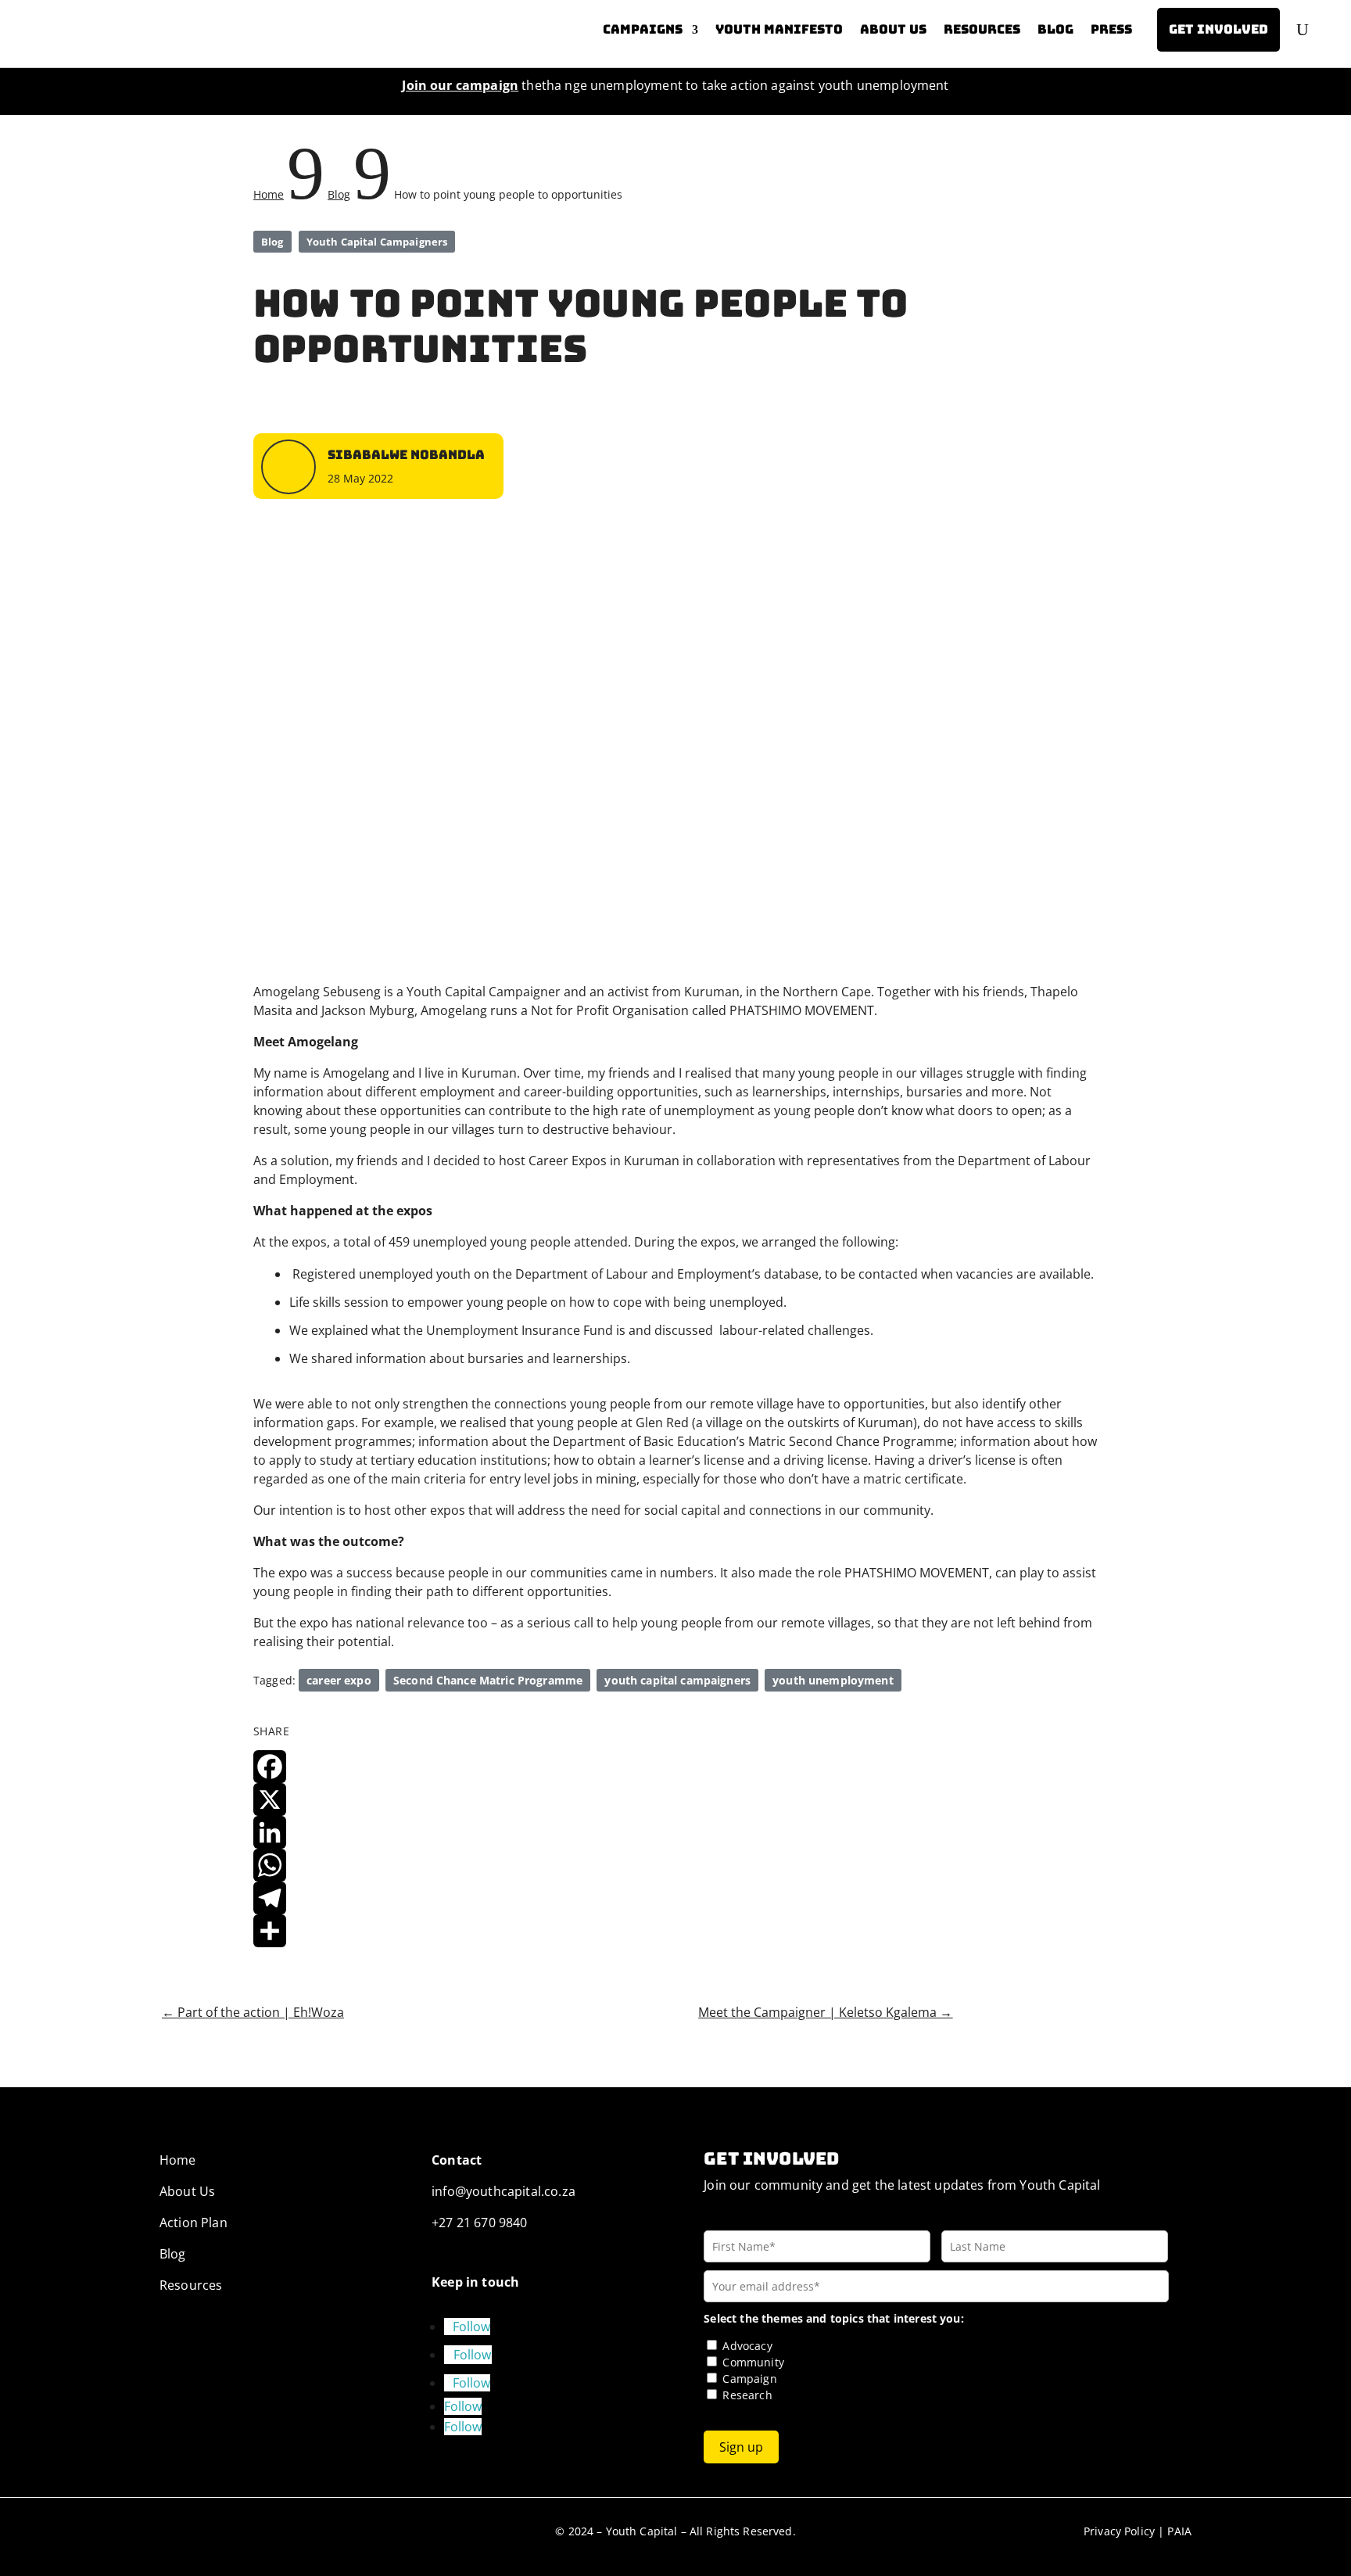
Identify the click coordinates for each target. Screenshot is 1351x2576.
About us (893, 29)
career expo (339, 1680)
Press (1111, 29)
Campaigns (643, 29)
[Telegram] (675, 1898)
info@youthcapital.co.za (503, 2191)
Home (178, 2160)
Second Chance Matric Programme (488, 1680)
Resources (982, 29)
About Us (187, 2191)
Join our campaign (460, 85)
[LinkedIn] (675, 1832)
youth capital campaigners (677, 1680)
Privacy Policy (1119, 2531)
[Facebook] (675, 1767)
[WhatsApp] (675, 1865)
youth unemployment (833, 1680)
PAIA (1179, 2531)
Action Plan (194, 2223)
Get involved (1218, 29)
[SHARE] (675, 1931)
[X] (675, 1799)
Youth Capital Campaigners (377, 242)
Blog (1055, 29)
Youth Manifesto (779, 29)
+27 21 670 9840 (479, 2223)
